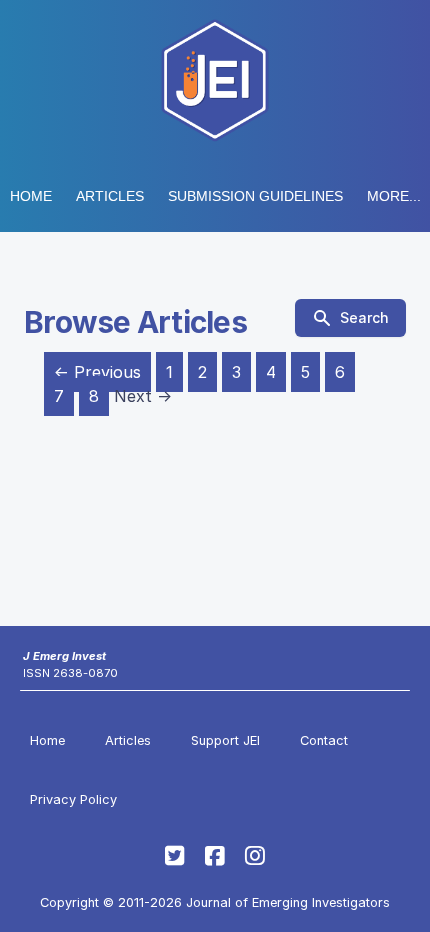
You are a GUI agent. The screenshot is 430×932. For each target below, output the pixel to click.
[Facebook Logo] (215, 856)
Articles (110, 196)
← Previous (97, 372)
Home (31, 196)
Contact (324, 740)
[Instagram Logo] (255, 856)
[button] (255, 196)
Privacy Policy (73, 799)
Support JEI (225, 740)
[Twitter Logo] (175, 856)
